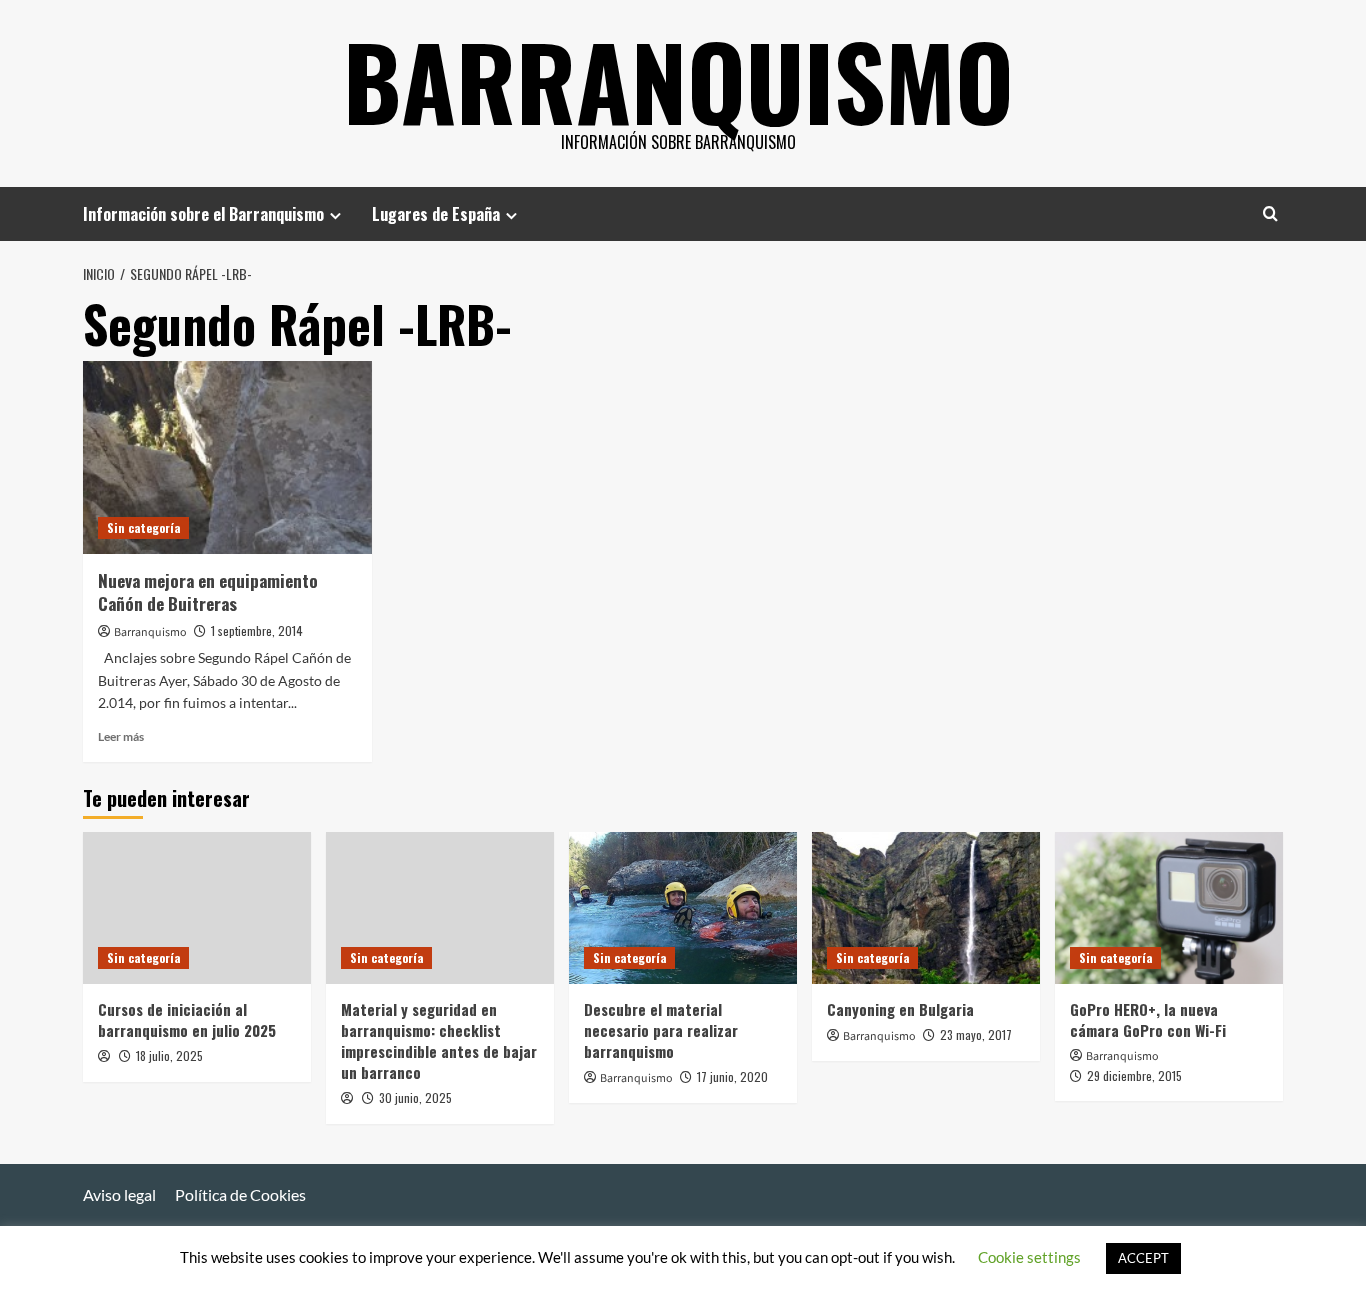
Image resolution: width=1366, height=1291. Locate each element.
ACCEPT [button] (1143, 1258)
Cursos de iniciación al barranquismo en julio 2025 (187, 1019)
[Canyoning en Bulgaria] (926, 908)
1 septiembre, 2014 (257, 630)
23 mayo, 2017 (976, 1034)
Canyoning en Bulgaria (900, 1009)
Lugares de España (436, 214)
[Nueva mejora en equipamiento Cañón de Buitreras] (227, 457)
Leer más (121, 736)
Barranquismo (678, 80)
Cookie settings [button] (1029, 1257)
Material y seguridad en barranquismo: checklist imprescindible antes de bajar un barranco (439, 1040)
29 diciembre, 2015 (1134, 1075)
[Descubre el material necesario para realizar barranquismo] (683, 908)
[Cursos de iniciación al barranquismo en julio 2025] (197, 908)
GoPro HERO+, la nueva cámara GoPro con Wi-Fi (1148, 1019)
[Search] (1270, 213)
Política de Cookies (240, 1194)
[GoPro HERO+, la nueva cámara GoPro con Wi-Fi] (1169, 908)
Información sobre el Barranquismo (203, 214)
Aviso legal (119, 1194)
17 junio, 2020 (732, 1076)
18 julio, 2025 (169, 1055)
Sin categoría (143, 527)
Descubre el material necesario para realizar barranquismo (661, 1030)
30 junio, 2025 (415, 1097)
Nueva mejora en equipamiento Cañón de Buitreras (208, 592)
